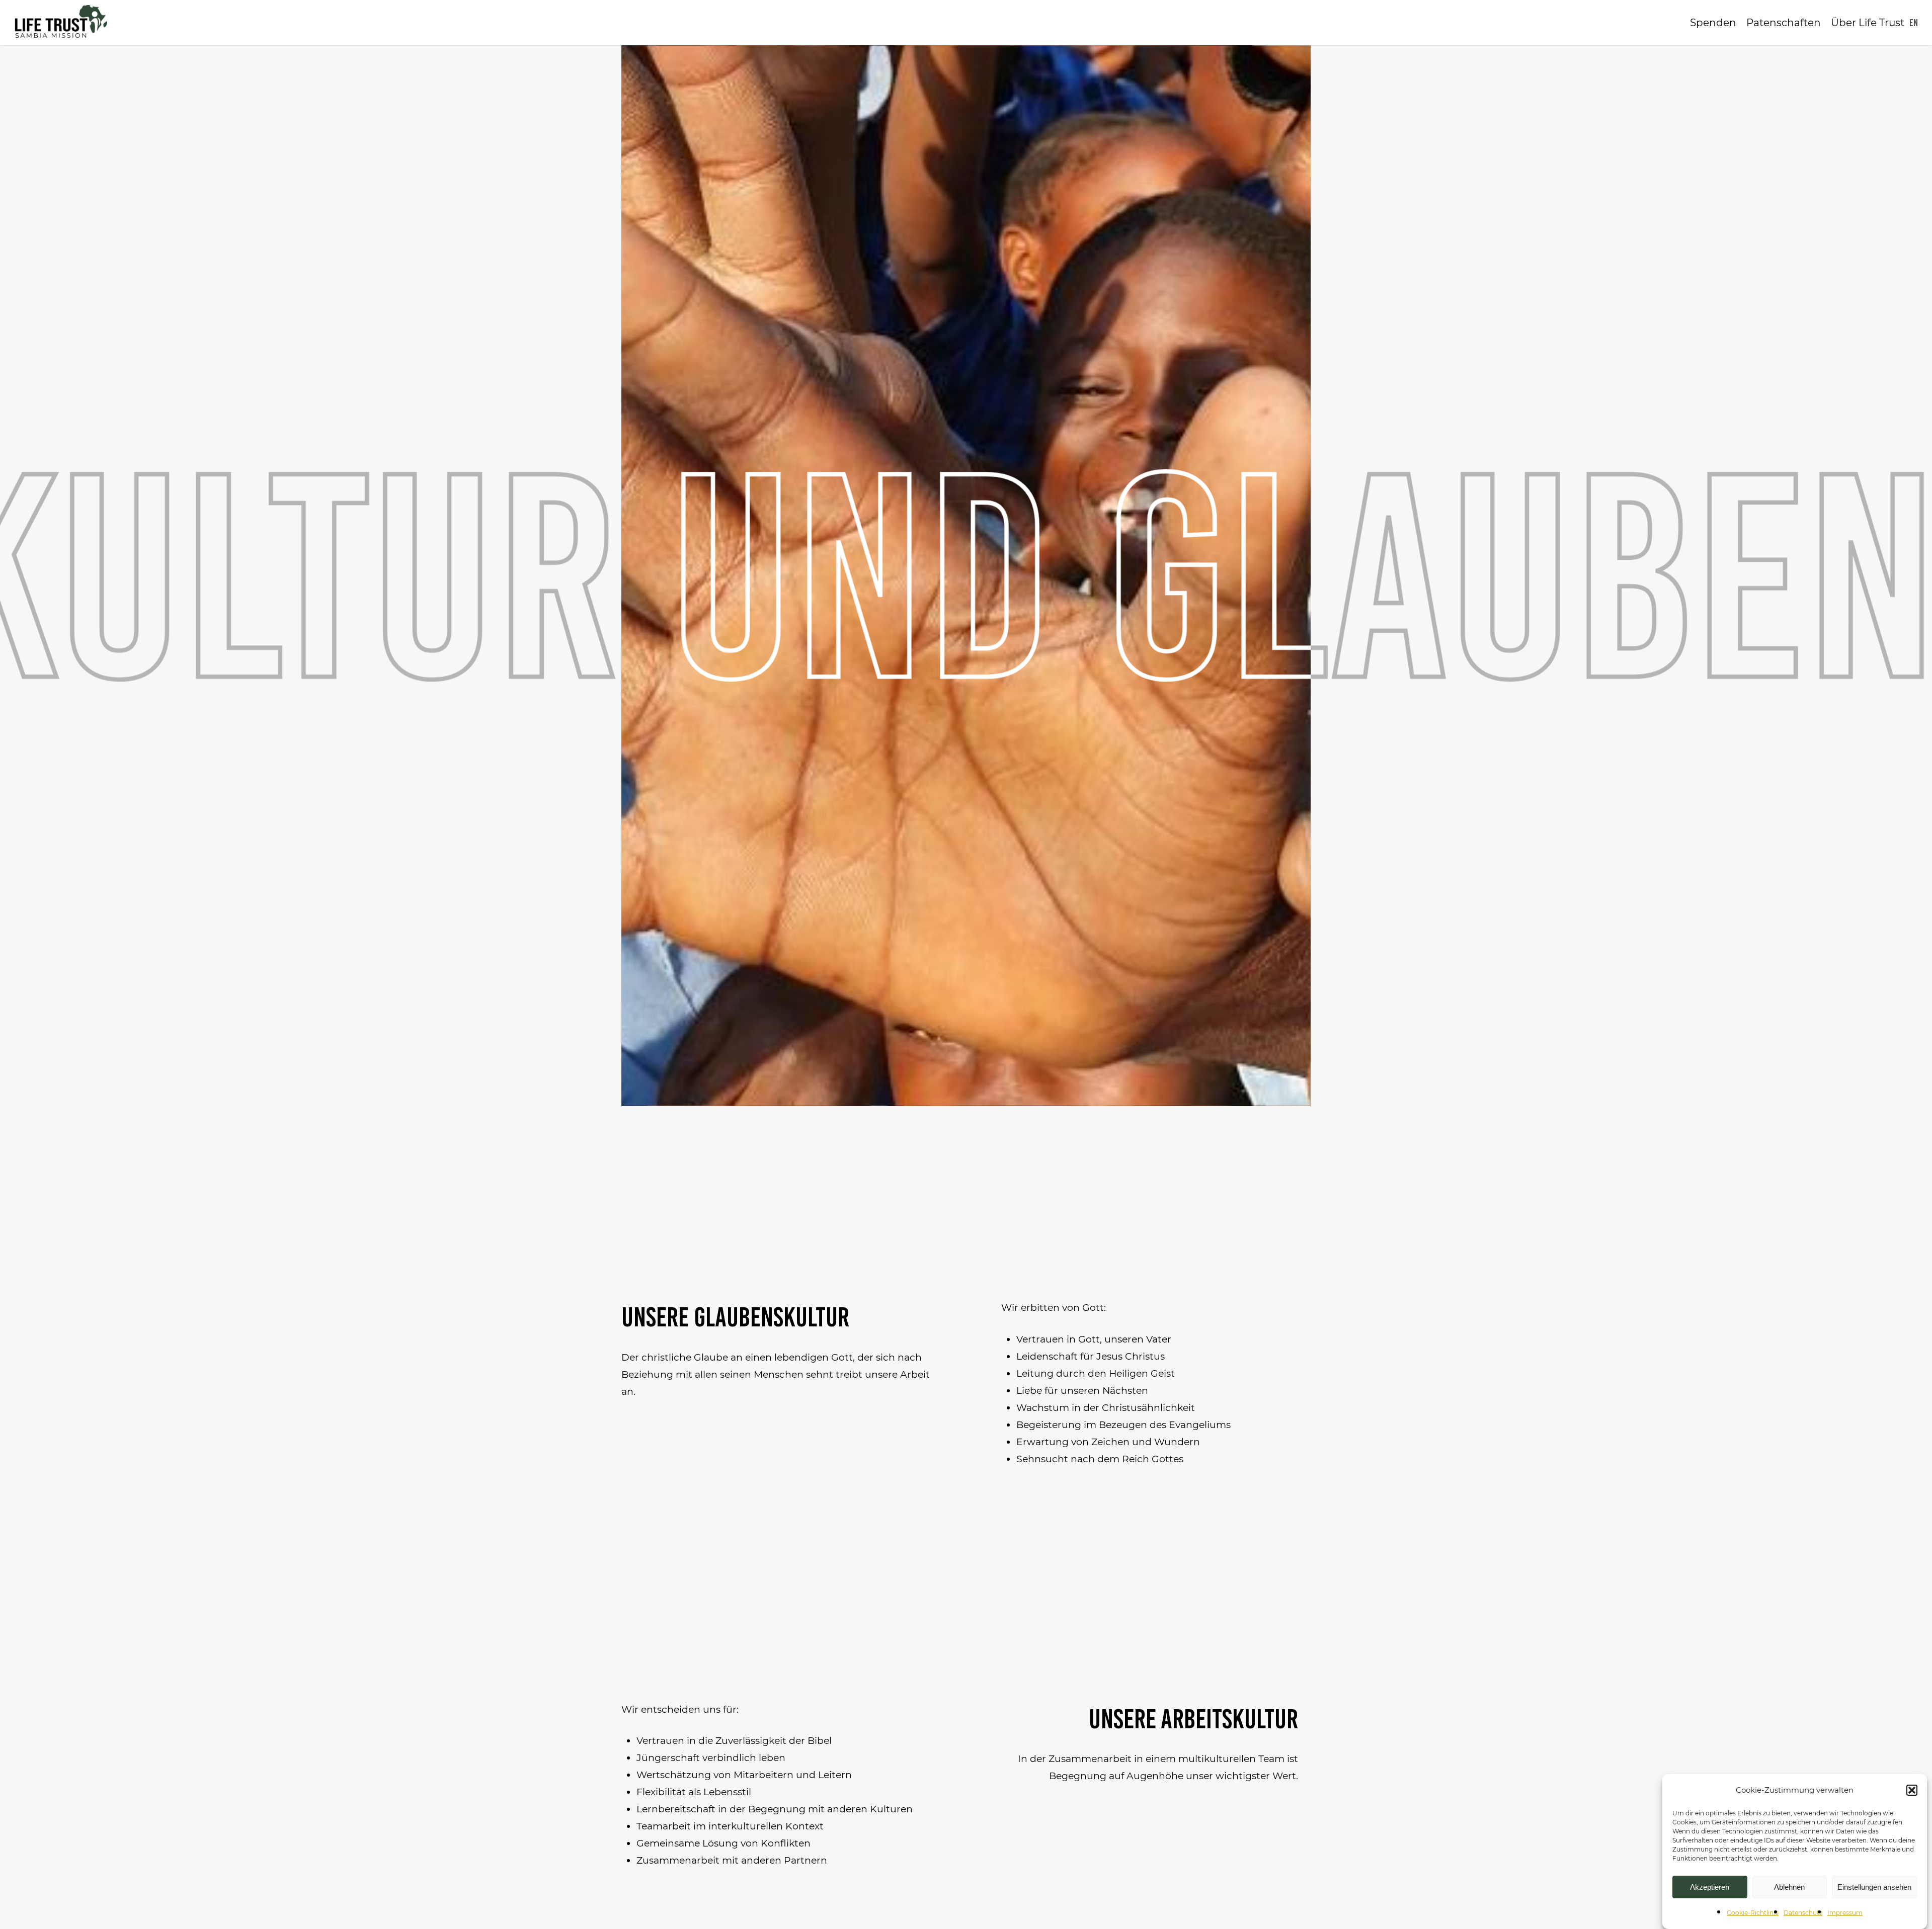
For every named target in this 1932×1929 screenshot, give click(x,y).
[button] (1912, 1790)
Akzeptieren (1710, 1887)
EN (1914, 23)
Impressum (1845, 1913)
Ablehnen (1789, 1887)
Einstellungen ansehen (1874, 1887)
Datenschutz (1803, 1913)
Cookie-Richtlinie (1753, 1913)
